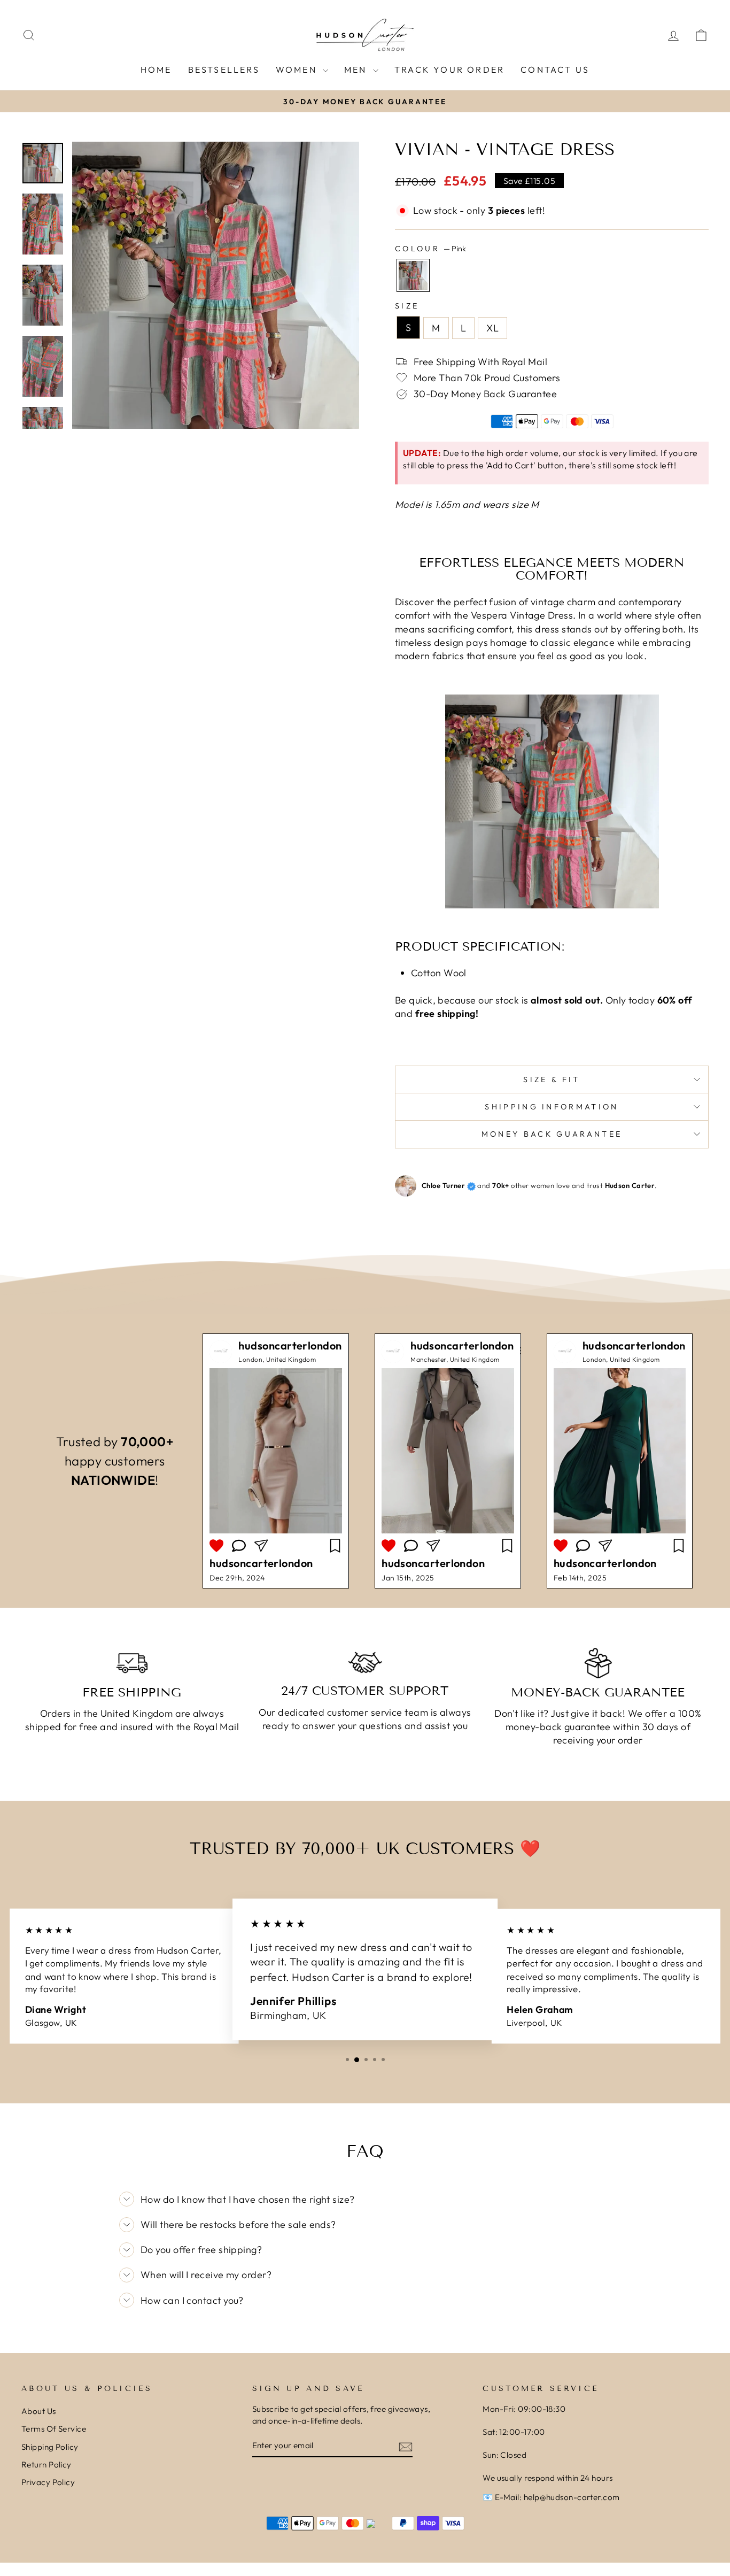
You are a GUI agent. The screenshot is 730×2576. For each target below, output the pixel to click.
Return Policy (46, 2465)
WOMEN (298, 70)
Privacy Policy (48, 2482)
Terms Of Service (54, 2429)
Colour (430, 249)
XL (492, 328)
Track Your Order (449, 70)
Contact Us (555, 70)
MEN (357, 70)
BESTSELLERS (224, 70)
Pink (413, 275)
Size (407, 306)
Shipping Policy (50, 2447)
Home (156, 70)
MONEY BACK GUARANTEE (552, 1134)
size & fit (552, 1079)
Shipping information (552, 1107)
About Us (39, 2411)
